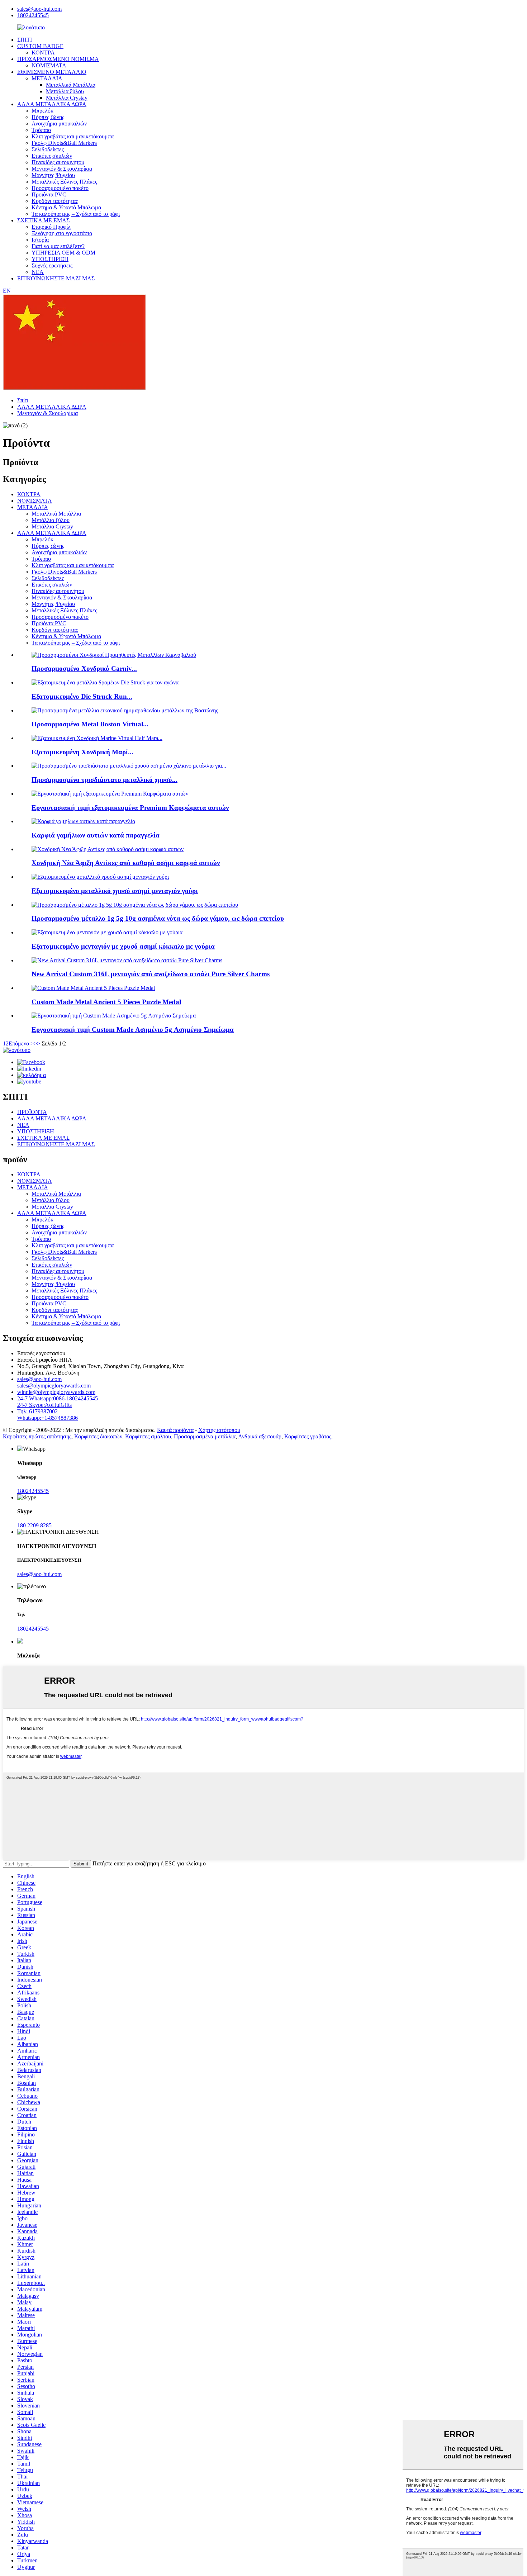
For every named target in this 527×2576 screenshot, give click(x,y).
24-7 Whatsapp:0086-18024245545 (58, 1398)
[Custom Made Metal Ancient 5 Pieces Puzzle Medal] (93, 988)
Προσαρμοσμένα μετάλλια (205, 1436)
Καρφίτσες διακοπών (98, 1436)
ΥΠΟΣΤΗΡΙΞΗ (50, 259)
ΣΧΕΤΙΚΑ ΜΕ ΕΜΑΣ (43, 220)
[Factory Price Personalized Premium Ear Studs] (110, 794)
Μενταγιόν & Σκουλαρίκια (62, 169)
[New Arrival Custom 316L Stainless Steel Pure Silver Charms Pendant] (127, 960)
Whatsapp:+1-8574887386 (48, 1418)
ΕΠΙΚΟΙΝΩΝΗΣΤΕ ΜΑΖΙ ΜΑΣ (56, 278)
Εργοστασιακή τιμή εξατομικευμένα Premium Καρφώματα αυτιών (130, 808)
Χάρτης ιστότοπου (219, 1430)
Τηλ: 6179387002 (37, 1411)
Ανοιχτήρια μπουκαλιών (59, 124)
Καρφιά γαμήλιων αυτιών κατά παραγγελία (96, 835)
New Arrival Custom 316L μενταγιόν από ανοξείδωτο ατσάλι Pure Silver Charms (151, 974)
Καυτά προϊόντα (175, 1430)
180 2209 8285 (34, 1525)
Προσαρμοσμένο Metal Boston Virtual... (90, 724)
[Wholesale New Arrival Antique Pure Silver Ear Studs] (108, 849)
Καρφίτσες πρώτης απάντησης (37, 1436)
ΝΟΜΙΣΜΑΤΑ (49, 65)
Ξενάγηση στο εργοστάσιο (62, 233)
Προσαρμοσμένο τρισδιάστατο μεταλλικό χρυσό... (105, 780)
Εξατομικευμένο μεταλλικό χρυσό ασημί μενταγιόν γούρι (115, 891)
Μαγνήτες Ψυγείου (53, 175)
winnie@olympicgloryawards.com (56, 1392)
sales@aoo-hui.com (39, 9)
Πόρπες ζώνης (48, 117)
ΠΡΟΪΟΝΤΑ (32, 1112)
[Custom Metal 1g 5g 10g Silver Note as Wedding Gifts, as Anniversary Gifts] (135, 905)
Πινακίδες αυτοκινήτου (58, 162)
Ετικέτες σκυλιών (52, 156)
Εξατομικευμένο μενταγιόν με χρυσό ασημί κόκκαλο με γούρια (123, 946)
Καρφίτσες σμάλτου (148, 1436)
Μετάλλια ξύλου (65, 91)
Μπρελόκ (42, 111)
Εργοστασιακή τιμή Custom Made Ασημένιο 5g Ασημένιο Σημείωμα (133, 1030)
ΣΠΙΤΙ (25, 40)
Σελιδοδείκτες (48, 149)
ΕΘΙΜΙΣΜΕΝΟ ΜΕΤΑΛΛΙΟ (52, 72)
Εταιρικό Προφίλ (51, 227)
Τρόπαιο (41, 130)
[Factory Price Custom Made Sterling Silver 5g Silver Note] (114, 1016)
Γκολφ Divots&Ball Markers (64, 143)
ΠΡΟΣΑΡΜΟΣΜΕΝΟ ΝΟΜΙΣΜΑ (58, 59)
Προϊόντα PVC (49, 194)
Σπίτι (23, 400)
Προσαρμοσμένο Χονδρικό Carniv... (84, 668)
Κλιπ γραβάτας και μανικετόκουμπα (73, 136)
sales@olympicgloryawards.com (54, 1386)
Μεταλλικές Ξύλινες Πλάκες (64, 182)
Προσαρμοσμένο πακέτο (60, 188)
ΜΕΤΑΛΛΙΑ (47, 78)
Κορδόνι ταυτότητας (55, 201)
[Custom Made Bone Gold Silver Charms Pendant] (107, 932)
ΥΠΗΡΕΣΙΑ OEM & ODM (63, 253)
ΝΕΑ (38, 272)
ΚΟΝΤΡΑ (43, 53)
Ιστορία (40, 240)
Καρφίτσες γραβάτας (308, 1436)
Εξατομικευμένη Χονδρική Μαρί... (82, 752)
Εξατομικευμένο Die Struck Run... (82, 696)
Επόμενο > (21, 1043)
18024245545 (33, 15)
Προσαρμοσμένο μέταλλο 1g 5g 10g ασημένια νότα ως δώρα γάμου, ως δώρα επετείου (158, 918)
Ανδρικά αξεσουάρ (260, 1436)
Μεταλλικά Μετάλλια (71, 85)
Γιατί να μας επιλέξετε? (58, 246)
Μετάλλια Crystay (67, 98)
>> (37, 1043)
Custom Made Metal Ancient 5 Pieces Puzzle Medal (106, 1002)
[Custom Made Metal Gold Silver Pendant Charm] (100, 877)
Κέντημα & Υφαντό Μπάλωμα (66, 207)
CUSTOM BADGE (40, 46)
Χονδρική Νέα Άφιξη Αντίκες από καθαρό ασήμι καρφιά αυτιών (126, 863)
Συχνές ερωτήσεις (52, 265)
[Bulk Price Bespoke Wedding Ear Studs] (83, 821)
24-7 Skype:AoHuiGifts (44, 1405)
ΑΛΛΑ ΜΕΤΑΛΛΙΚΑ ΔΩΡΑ (52, 104)
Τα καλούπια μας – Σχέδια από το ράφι (76, 214)
